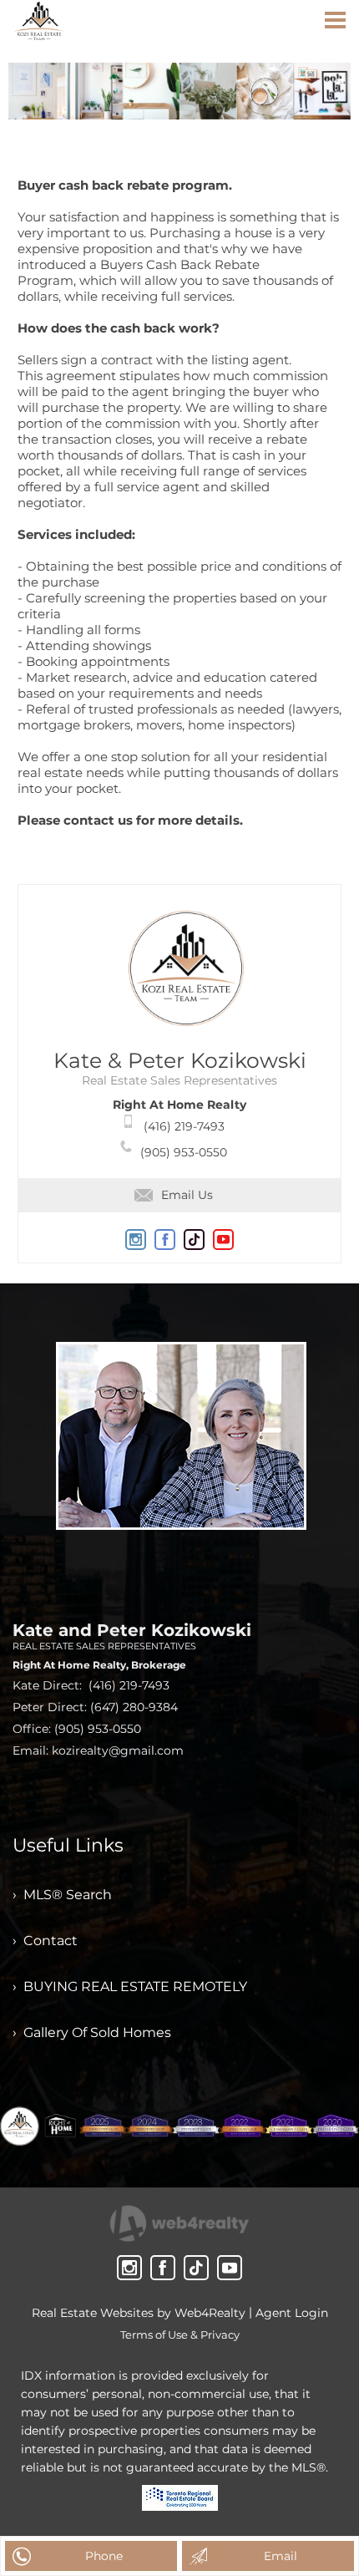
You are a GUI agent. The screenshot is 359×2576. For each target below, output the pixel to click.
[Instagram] (129, 2268)
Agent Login (292, 2313)
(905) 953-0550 (184, 1152)
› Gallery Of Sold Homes (92, 2032)
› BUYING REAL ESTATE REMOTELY (130, 1987)
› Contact (45, 1941)
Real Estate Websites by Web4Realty (139, 2313)
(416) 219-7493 (184, 1126)
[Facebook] (163, 2268)
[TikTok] (196, 2268)
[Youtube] (230, 2268)
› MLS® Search (62, 1895)
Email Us (187, 1195)
